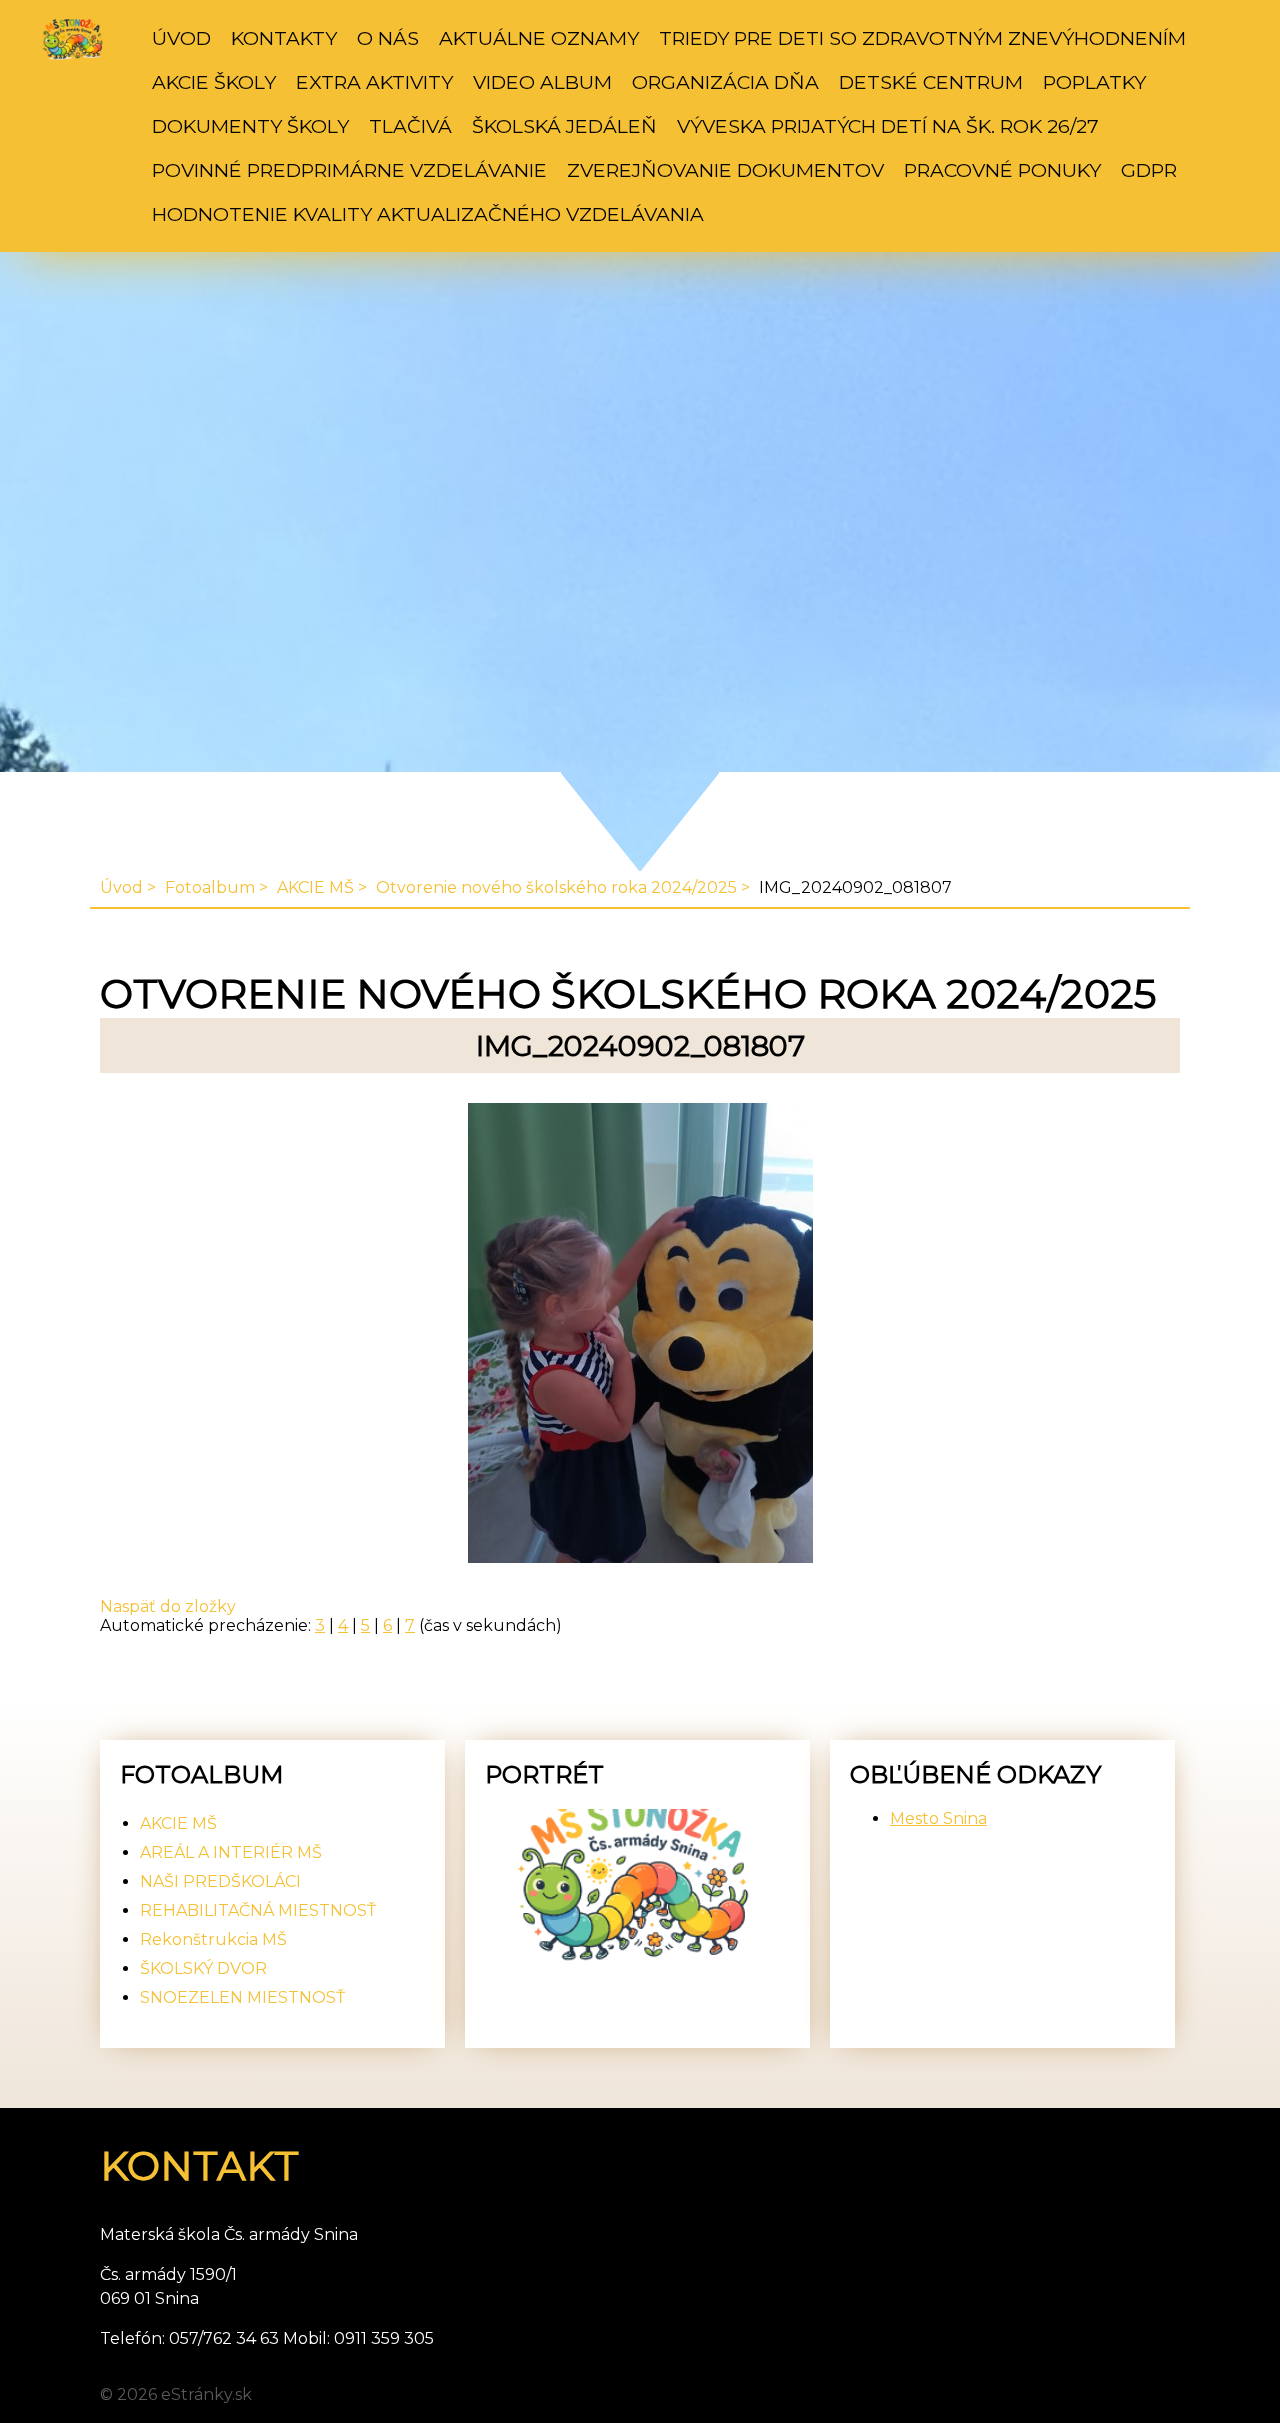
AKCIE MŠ (315, 887)
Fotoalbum (210, 887)
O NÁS (388, 38)
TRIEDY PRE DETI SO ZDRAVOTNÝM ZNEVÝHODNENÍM (922, 38)
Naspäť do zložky (168, 1606)
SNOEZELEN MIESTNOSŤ (242, 1997)
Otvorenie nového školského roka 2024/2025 (556, 887)
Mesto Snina (938, 1818)
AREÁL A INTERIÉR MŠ (231, 1852)
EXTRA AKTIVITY (374, 82)
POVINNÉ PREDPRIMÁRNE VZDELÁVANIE (349, 170)
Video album (542, 82)
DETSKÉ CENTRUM (931, 82)
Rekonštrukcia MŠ (213, 1939)
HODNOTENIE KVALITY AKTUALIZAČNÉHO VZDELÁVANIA (428, 214)
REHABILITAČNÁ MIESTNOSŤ (258, 1910)
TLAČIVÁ (410, 126)
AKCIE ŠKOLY (214, 82)
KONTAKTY (284, 38)
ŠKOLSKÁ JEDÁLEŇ (564, 126)
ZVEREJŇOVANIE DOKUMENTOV (725, 170)
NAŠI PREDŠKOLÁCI (220, 1881)
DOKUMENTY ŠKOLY (250, 126)
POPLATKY (1094, 82)
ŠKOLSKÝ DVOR (203, 1968)
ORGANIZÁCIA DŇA (725, 82)
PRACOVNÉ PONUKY (1002, 170)
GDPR (1149, 170)
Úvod (181, 38)
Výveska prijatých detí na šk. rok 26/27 (888, 126)
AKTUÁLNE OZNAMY (539, 38)
